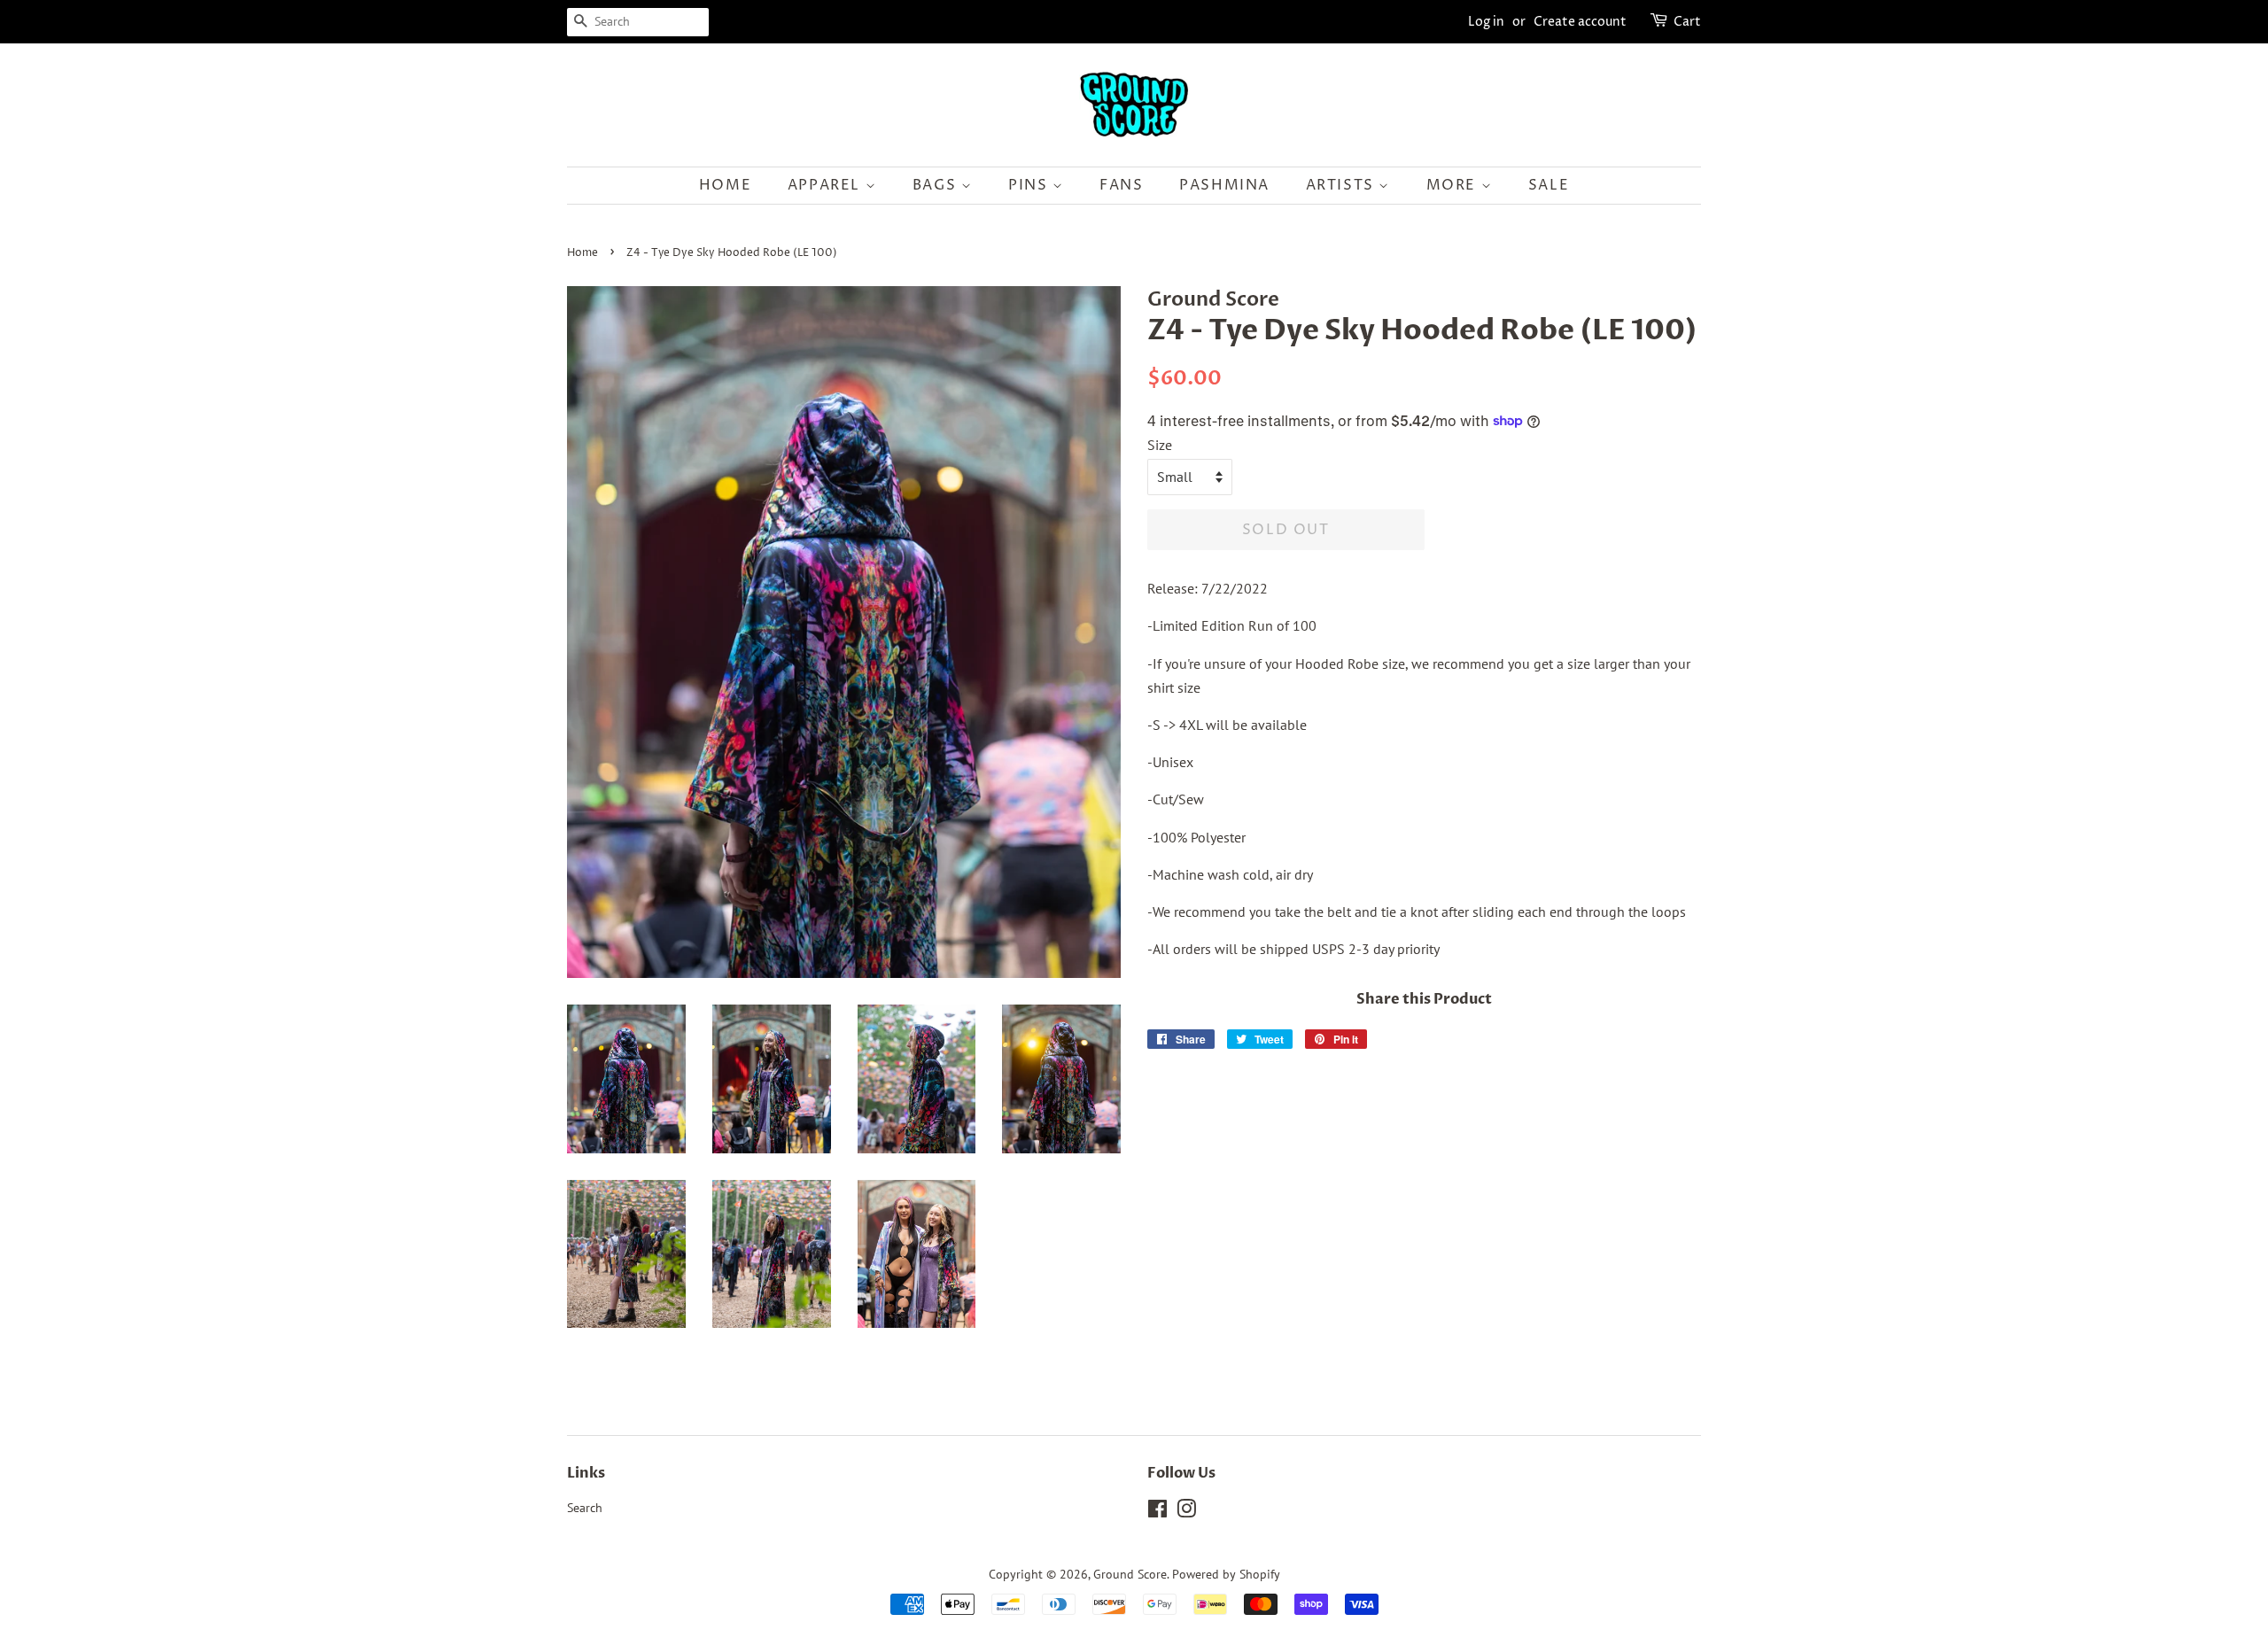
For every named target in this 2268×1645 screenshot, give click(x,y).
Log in (1486, 22)
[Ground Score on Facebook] (1157, 1512)
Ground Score (1130, 1574)
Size (1160, 445)
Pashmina (1224, 185)
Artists (1343, 185)
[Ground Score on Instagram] (1186, 1512)
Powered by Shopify (1226, 1574)
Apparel (827, 185)
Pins (1030, 185)
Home (725, 185)
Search (585, 1508)
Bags (937, 185)
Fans (1121, 185)
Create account (1580, 22)
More (1454, 185)
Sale (1549, 185)
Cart (1687, 22)
